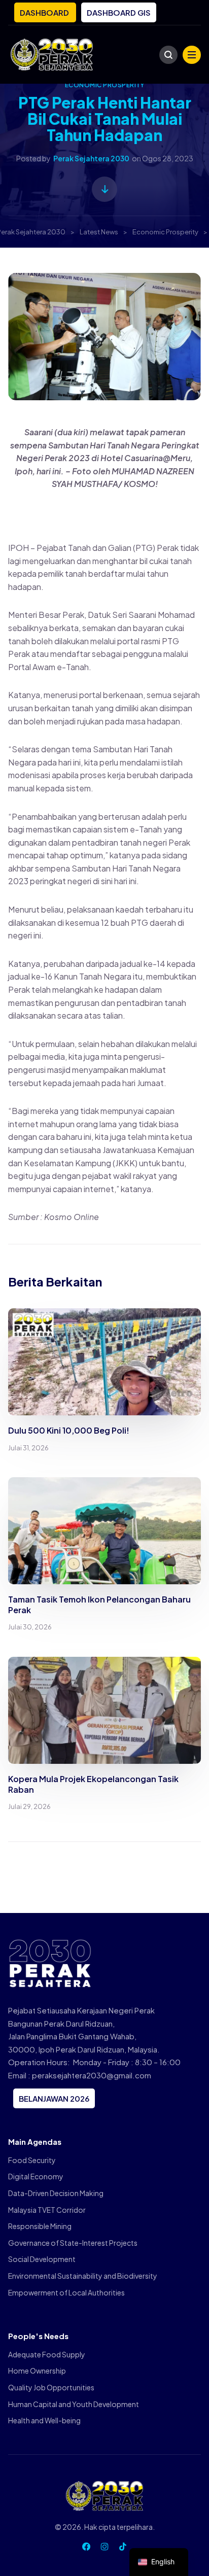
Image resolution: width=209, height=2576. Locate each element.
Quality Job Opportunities (51, 2387)
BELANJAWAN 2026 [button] (54, 2098)
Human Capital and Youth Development (74, 2404)
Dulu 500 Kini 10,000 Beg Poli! (69, 1430)
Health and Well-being (44, 2420)
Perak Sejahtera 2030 (91, 158)
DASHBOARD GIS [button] (119, 12)
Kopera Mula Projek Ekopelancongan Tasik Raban (93, 1784)
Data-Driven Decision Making (56, 2193)
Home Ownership (37, 2371)
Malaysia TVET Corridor (47, 2210)
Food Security (32, 2160)
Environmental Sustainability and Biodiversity (83, 2276)
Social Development (42, 2259)
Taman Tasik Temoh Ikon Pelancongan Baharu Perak (99, 1605)
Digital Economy (36, 2176)
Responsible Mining (40, 2226)
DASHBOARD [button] (45, 12)
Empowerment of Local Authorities (66, 2292)
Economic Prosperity (104, 85)
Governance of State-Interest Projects (73, 2243)
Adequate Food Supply (47, 2354)
